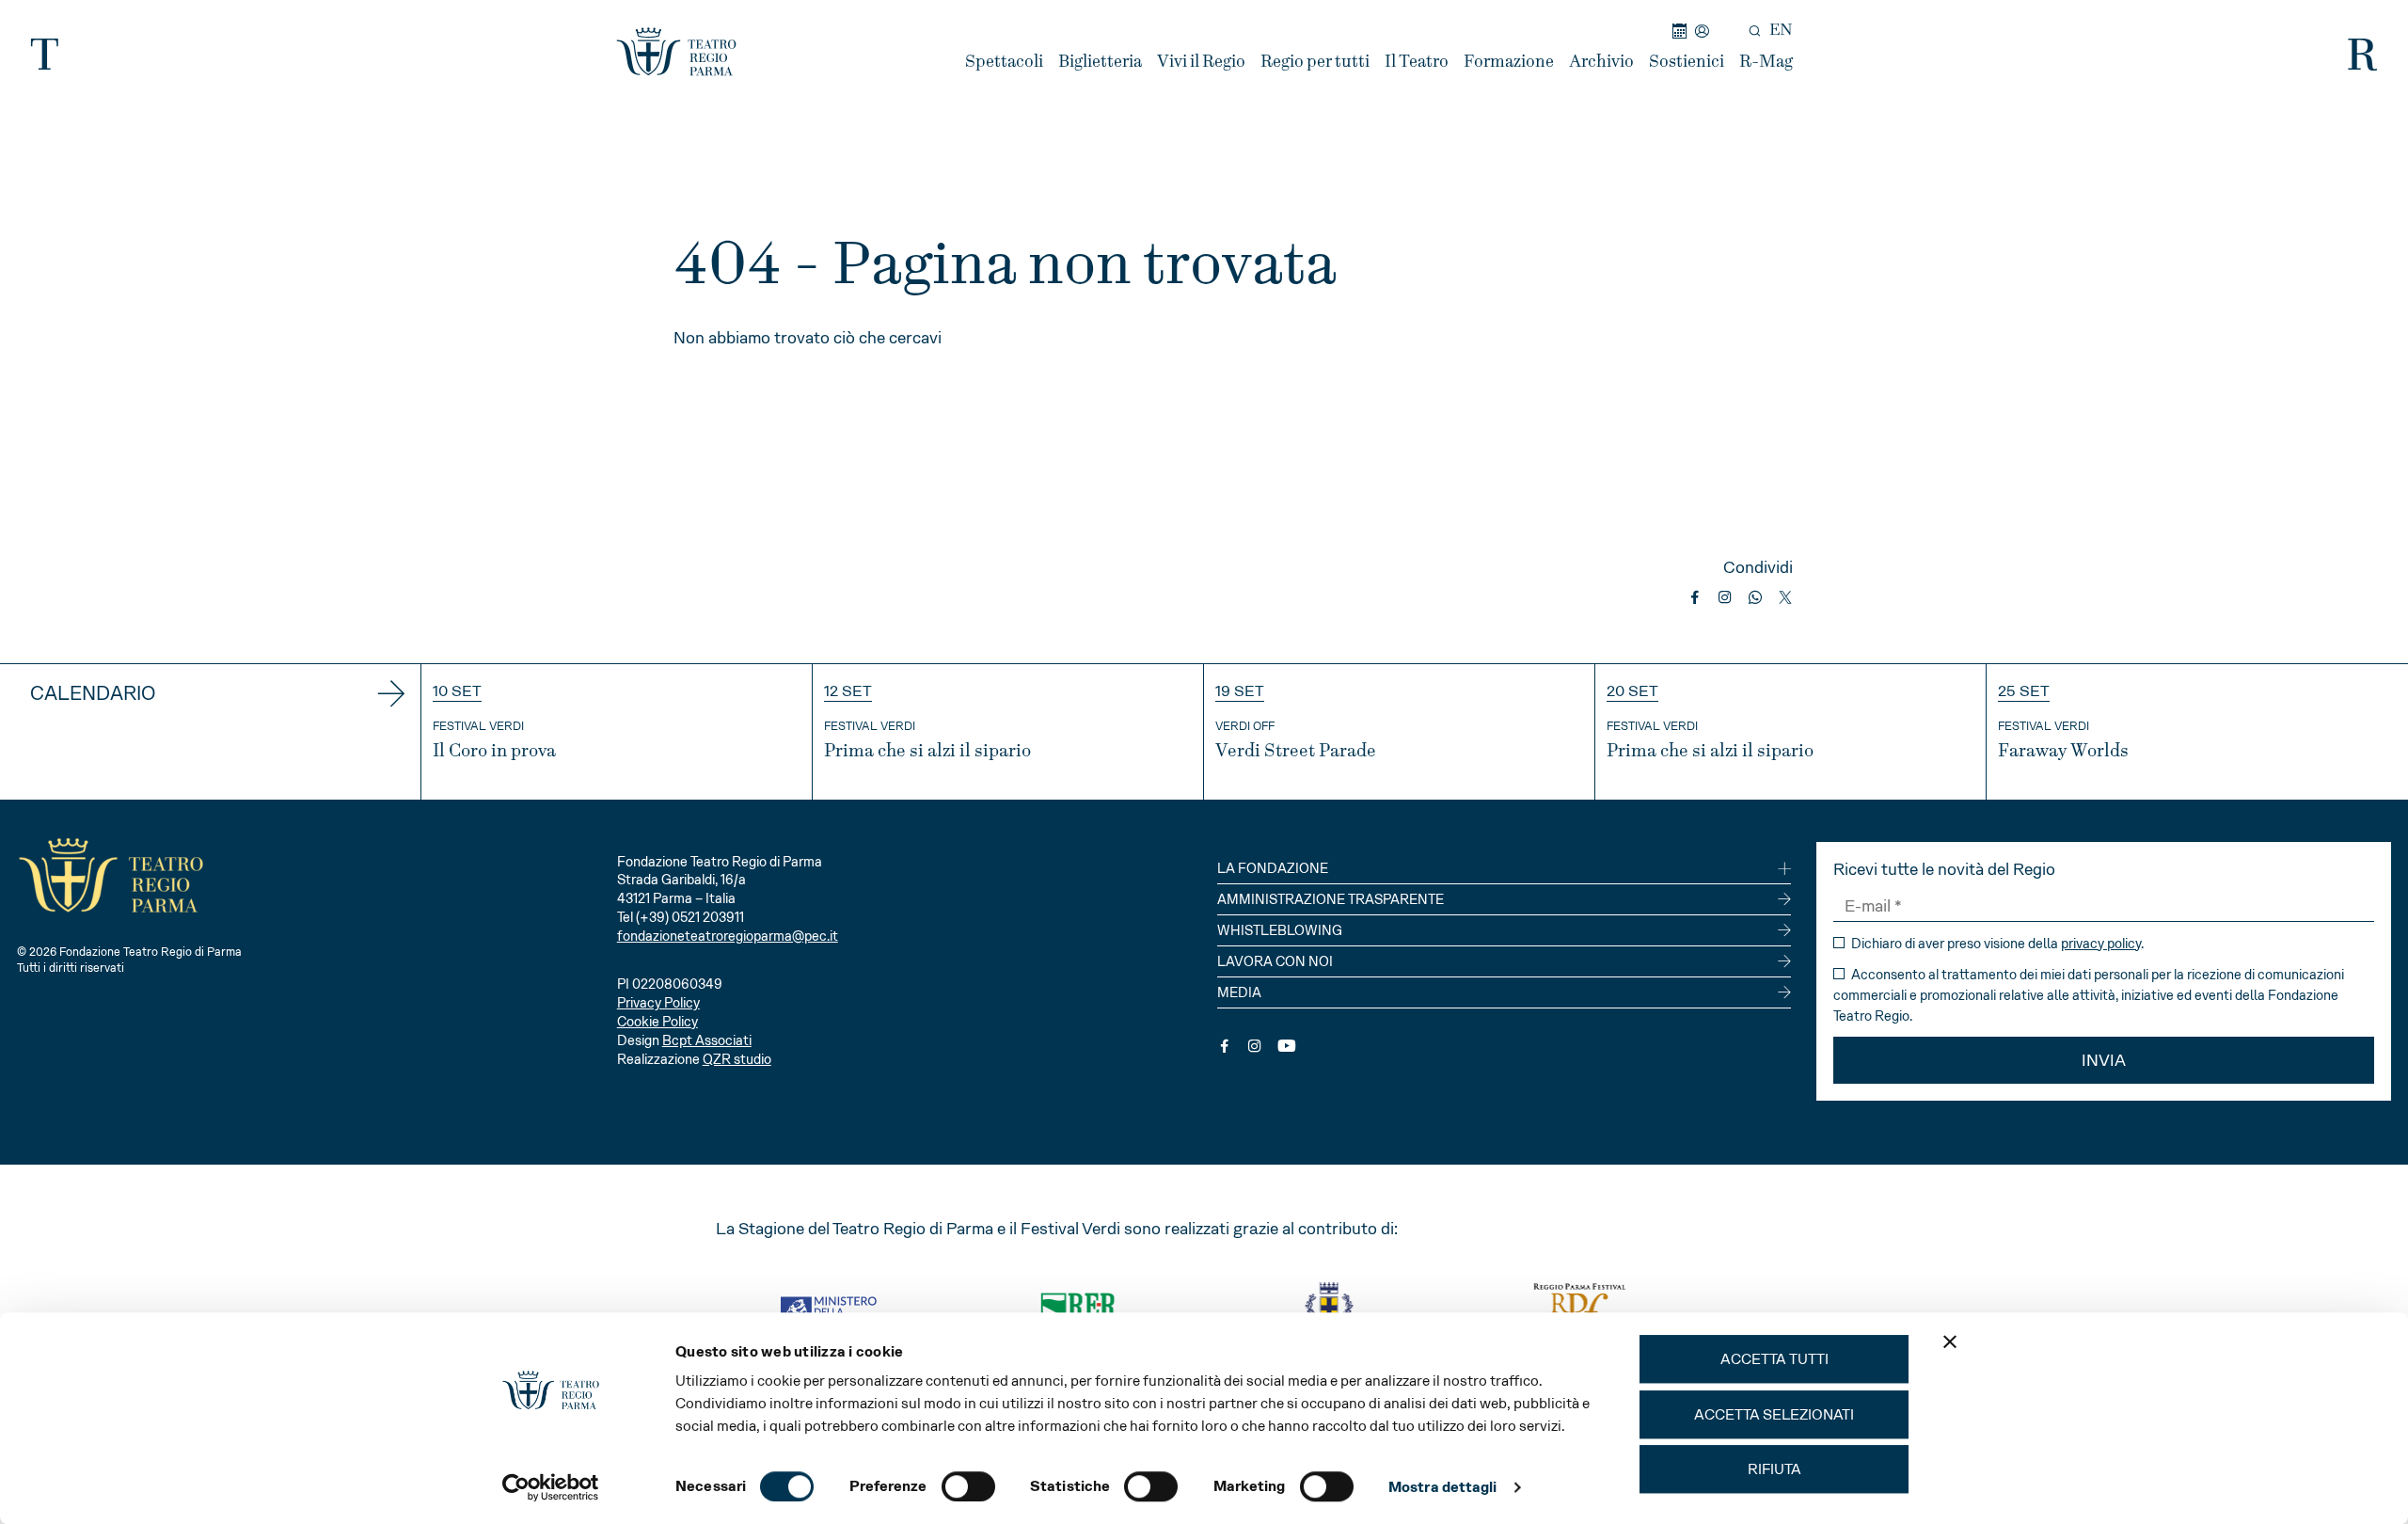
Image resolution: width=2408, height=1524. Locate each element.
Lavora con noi (1275, 961)
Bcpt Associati (707, 1040)
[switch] (968, 1486)
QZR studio (737, 1059)
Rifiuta (1774, 1469)
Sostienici (1687, 62)
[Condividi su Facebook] (1695, 597)
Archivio (1601, 62)
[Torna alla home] (676, 52)
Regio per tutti (1315, 62)
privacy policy (2101, 944)
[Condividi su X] (1785, 597)
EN (1781, 30)
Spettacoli (1004, 62)
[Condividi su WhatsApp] (1755, 597)
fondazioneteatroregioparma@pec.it (728, 936)
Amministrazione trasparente (1331, 899)
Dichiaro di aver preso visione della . (1996, 944)
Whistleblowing (1280, 930)
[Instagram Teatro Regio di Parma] (1255, 1046)
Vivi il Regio (1201, 62)
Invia (2104, 1060)
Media (1239, 992)
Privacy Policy (658, 1003)
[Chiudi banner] (1950, 1341)
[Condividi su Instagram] (1725, 597)
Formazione (1509, 62)
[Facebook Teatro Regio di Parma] (1225, 1046)
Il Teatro (1417, 62)
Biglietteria (1100, 62)
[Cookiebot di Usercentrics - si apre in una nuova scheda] (551, 1487)
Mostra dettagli (1443, 1487)
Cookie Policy (657, 1022)
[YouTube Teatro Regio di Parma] (1287, 1046)
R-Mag (1766, 62)
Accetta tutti (1774, 1359)
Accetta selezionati (1774, 1414)
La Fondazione (1273, 868)
